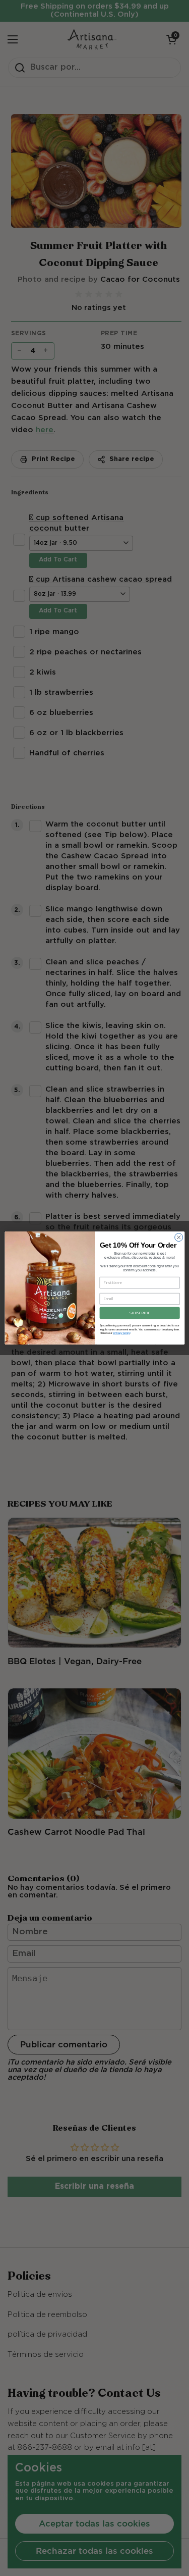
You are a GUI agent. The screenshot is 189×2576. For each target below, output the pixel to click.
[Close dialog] (178, 1238)
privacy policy (121, 1333)
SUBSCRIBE (140, 1313)
